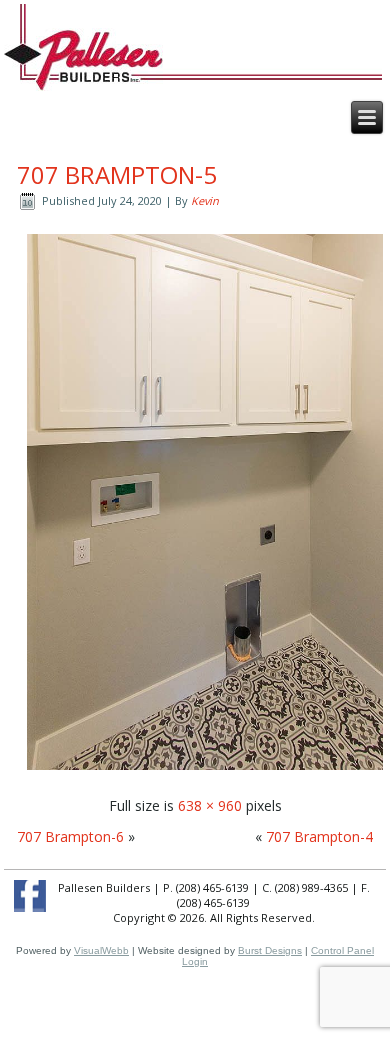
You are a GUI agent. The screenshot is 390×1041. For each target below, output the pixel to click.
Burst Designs (270, 950)
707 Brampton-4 (319, 836)
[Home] (83, 58)
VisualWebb (101, 950)
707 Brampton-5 (117, 174)
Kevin (205, 200)
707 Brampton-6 (70, 836)
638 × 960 (210, 805)
